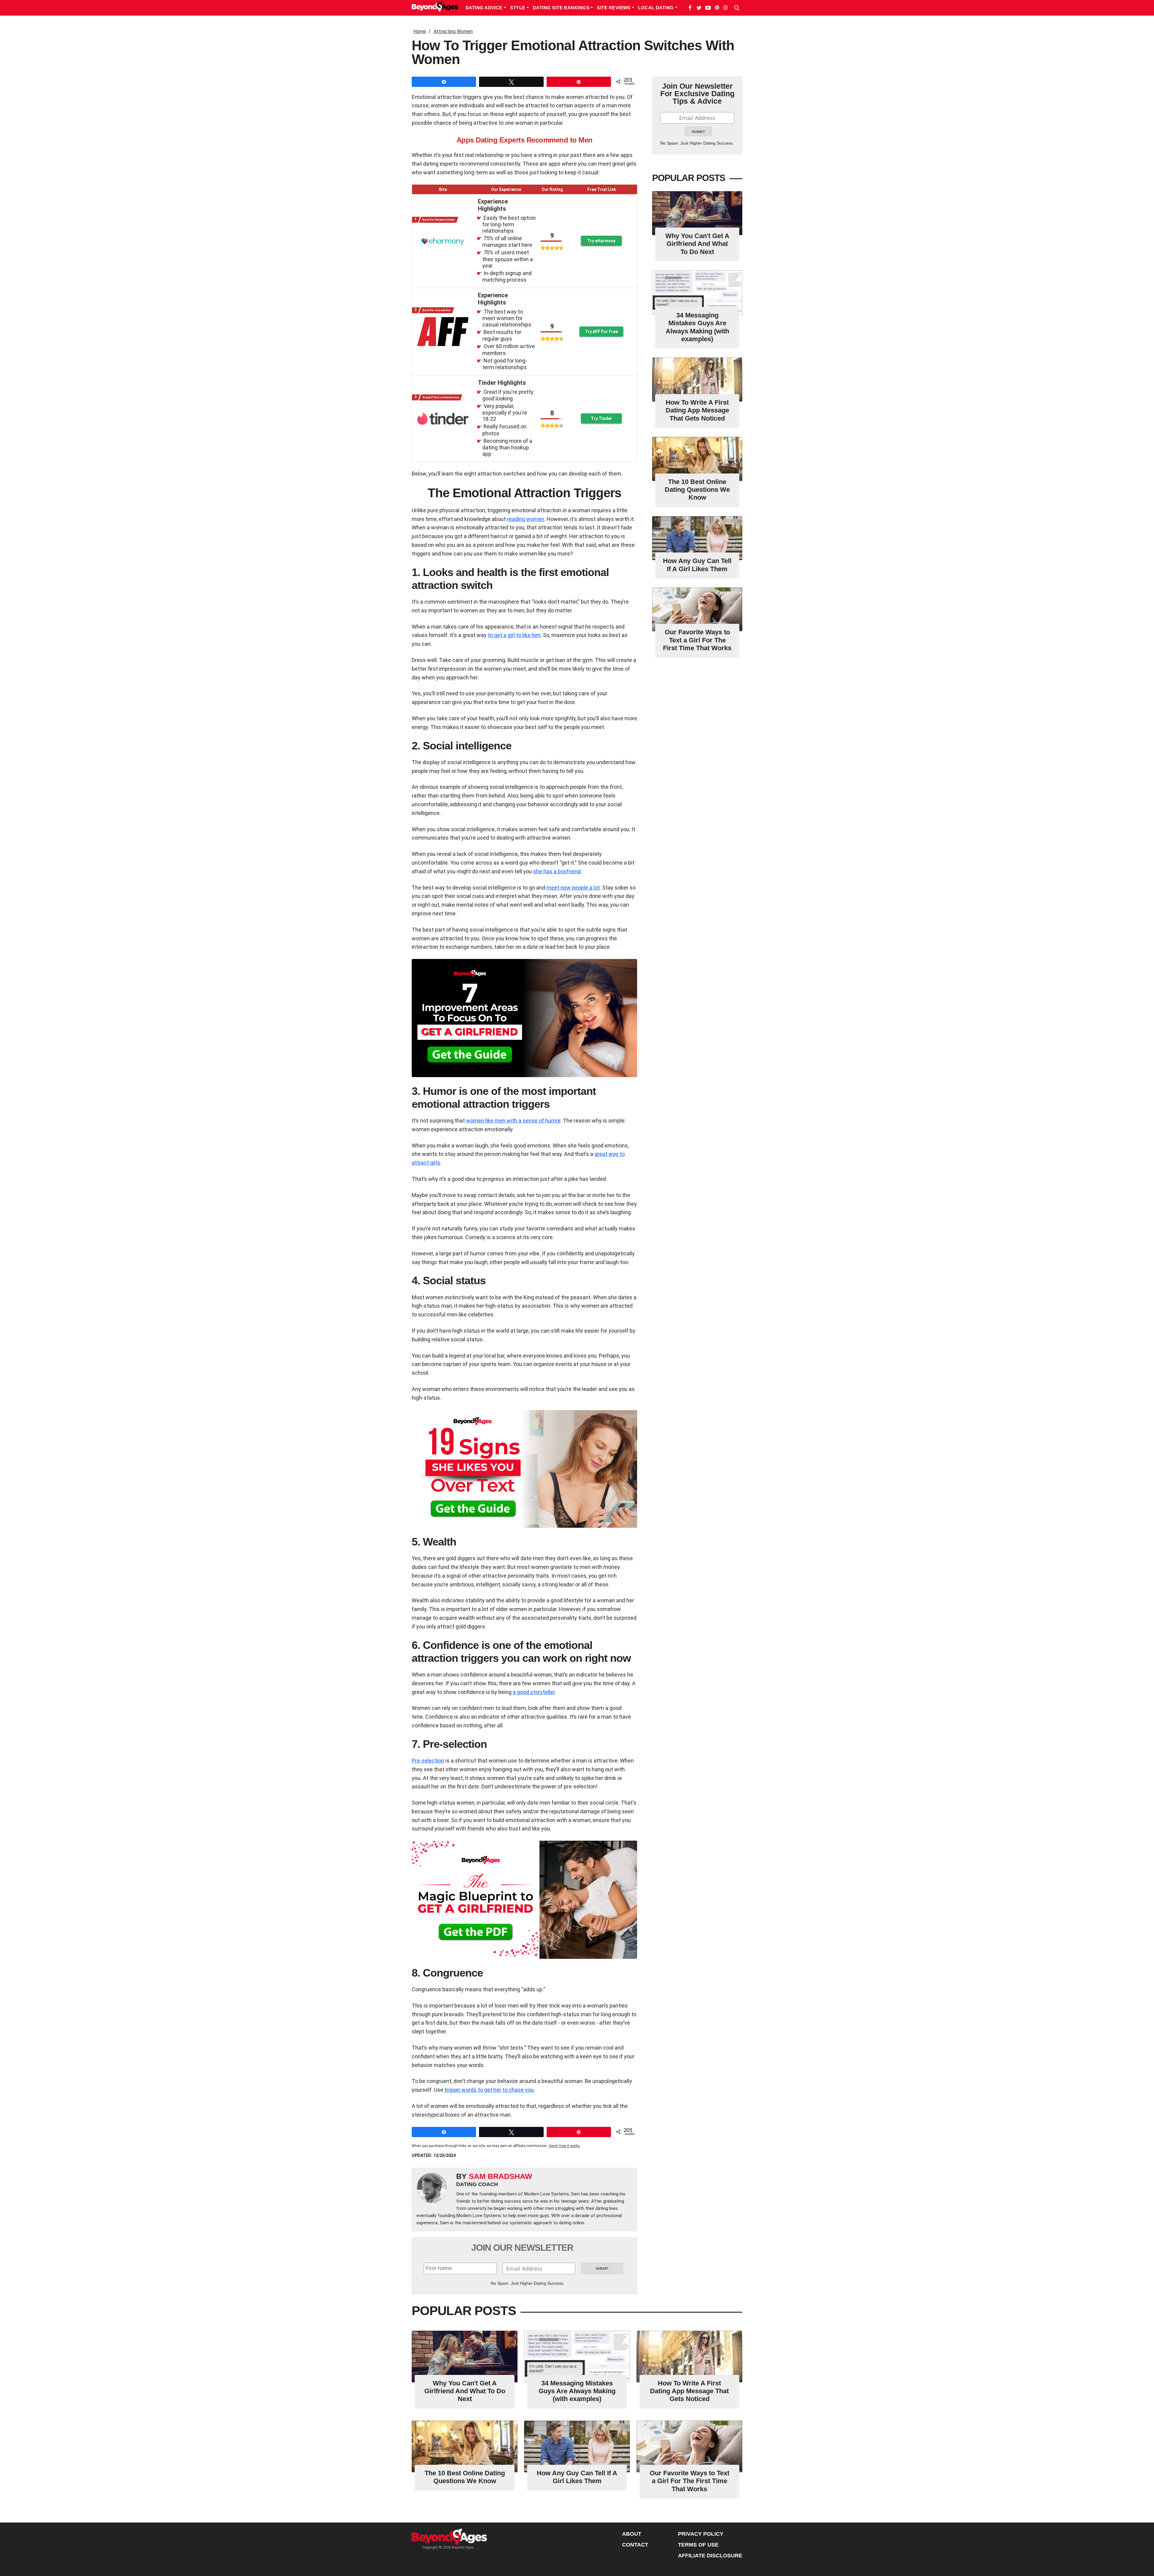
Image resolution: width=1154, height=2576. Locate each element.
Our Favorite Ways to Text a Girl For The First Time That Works (697, 640)
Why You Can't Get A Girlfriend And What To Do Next (697, 244)
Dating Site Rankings (562, 8)
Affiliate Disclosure (710, 2556)
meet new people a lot (573, 888)
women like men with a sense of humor (513, 1121)
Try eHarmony (601, 241)
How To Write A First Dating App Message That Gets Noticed (697, 410)
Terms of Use (698, 2545)
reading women (526, 519)
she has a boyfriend (557, 871)
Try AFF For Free (601, 332)
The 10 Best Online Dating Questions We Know (697, 490)
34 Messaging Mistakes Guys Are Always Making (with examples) (697, 327)
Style (518, 8)
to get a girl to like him (514, 635)
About (632, 2534)
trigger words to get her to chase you (489, 2090)
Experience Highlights (493, 205)
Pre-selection (428, 1761)
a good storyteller (534, 1692)
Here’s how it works (564, 2146)
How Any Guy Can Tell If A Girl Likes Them (697, 565)
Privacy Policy (701, 2534)
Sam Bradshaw (501, 2176)
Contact (635, 2545)
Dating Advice (485, 8)
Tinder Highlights (502, 383)
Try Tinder (601, 418)
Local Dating (656, 8)
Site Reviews (614, 8)
